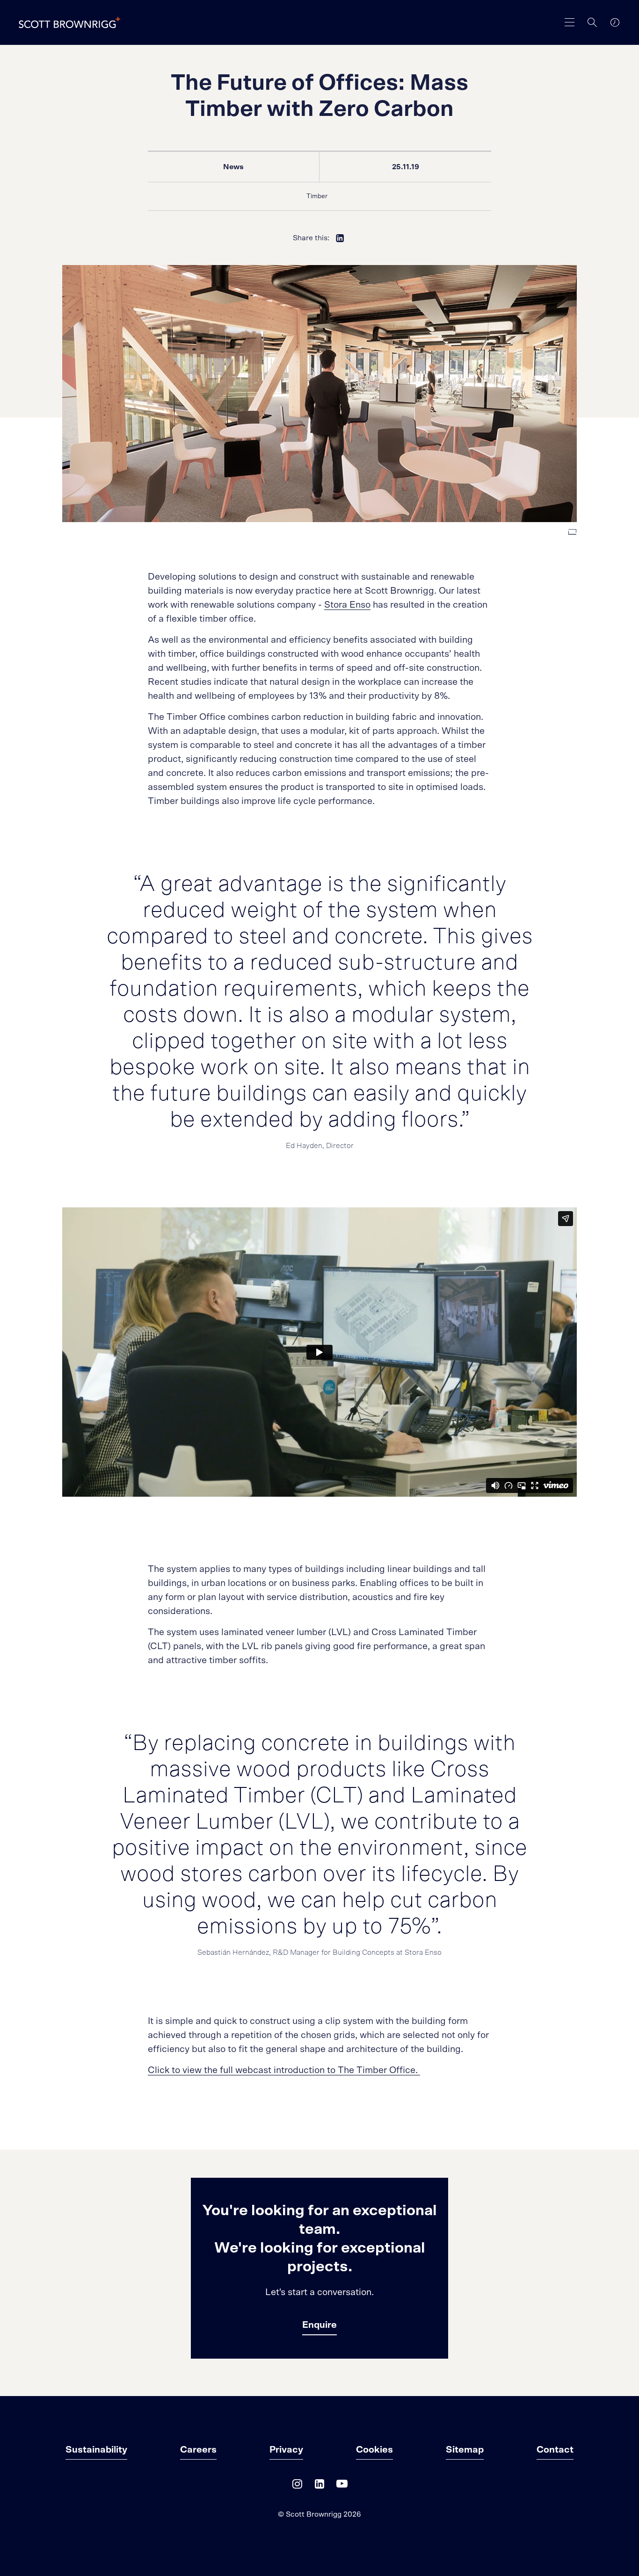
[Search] (592, 22)
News (233, 167)
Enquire (319, 2325)
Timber (317, 196)
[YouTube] (342, 2486)
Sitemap (465, 2450)
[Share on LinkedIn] (340, 238)
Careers (198, 2450)
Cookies (374, 2450)
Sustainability (96, 2450)
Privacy (286, 2450)
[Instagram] (297, 2486)
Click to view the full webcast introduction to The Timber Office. (284, 2070)
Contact (555, 2450)
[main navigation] (570, 22)
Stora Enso (347, 605)
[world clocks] (615, 22)
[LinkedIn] (319, 2486)
